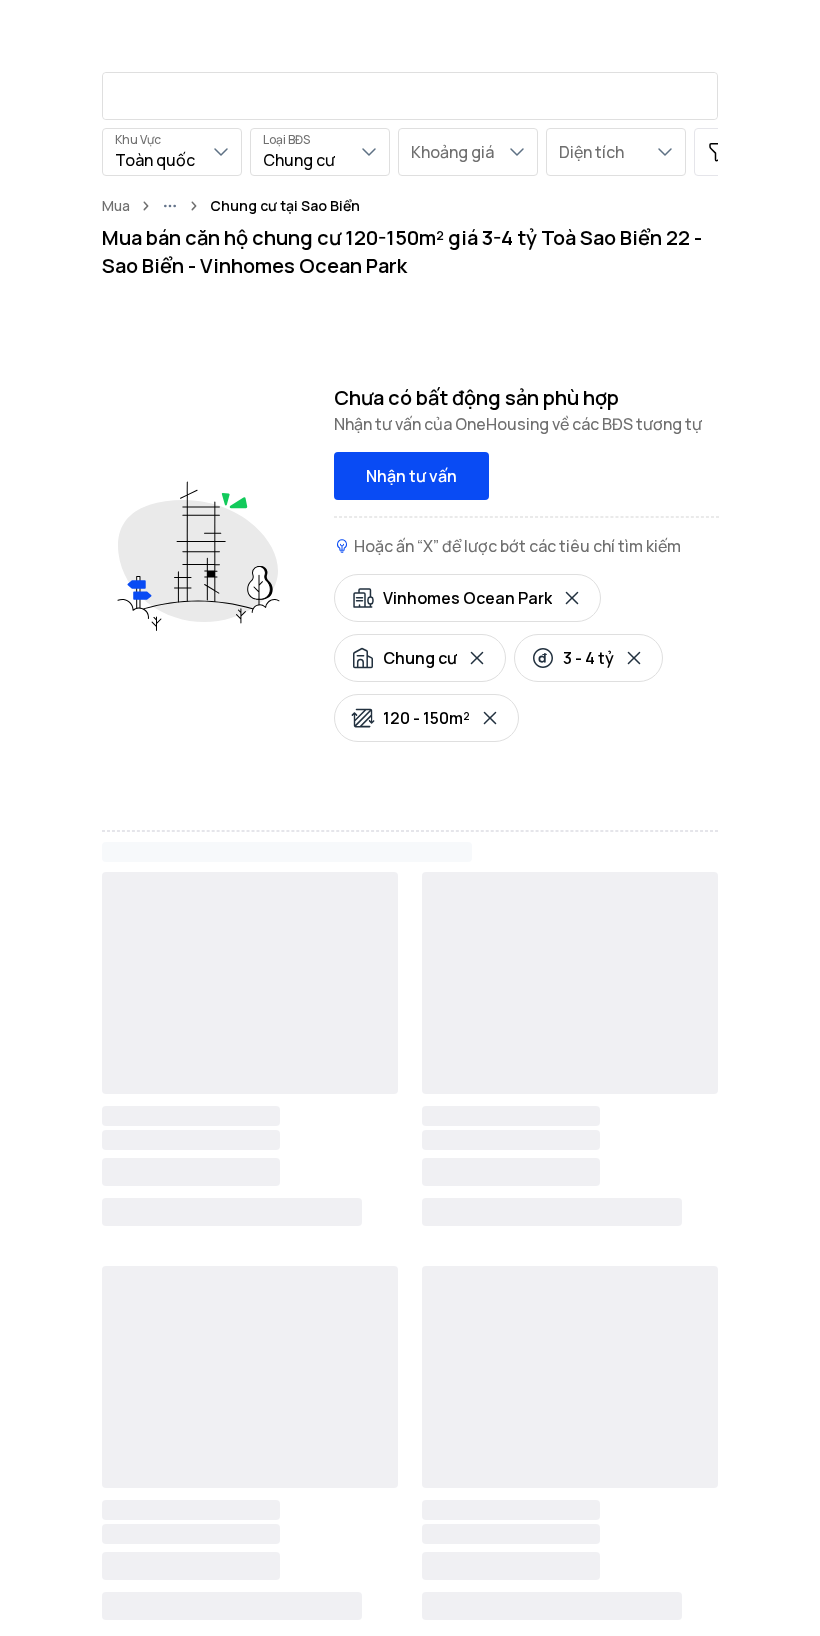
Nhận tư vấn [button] (411, 476)
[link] (285, 206)
